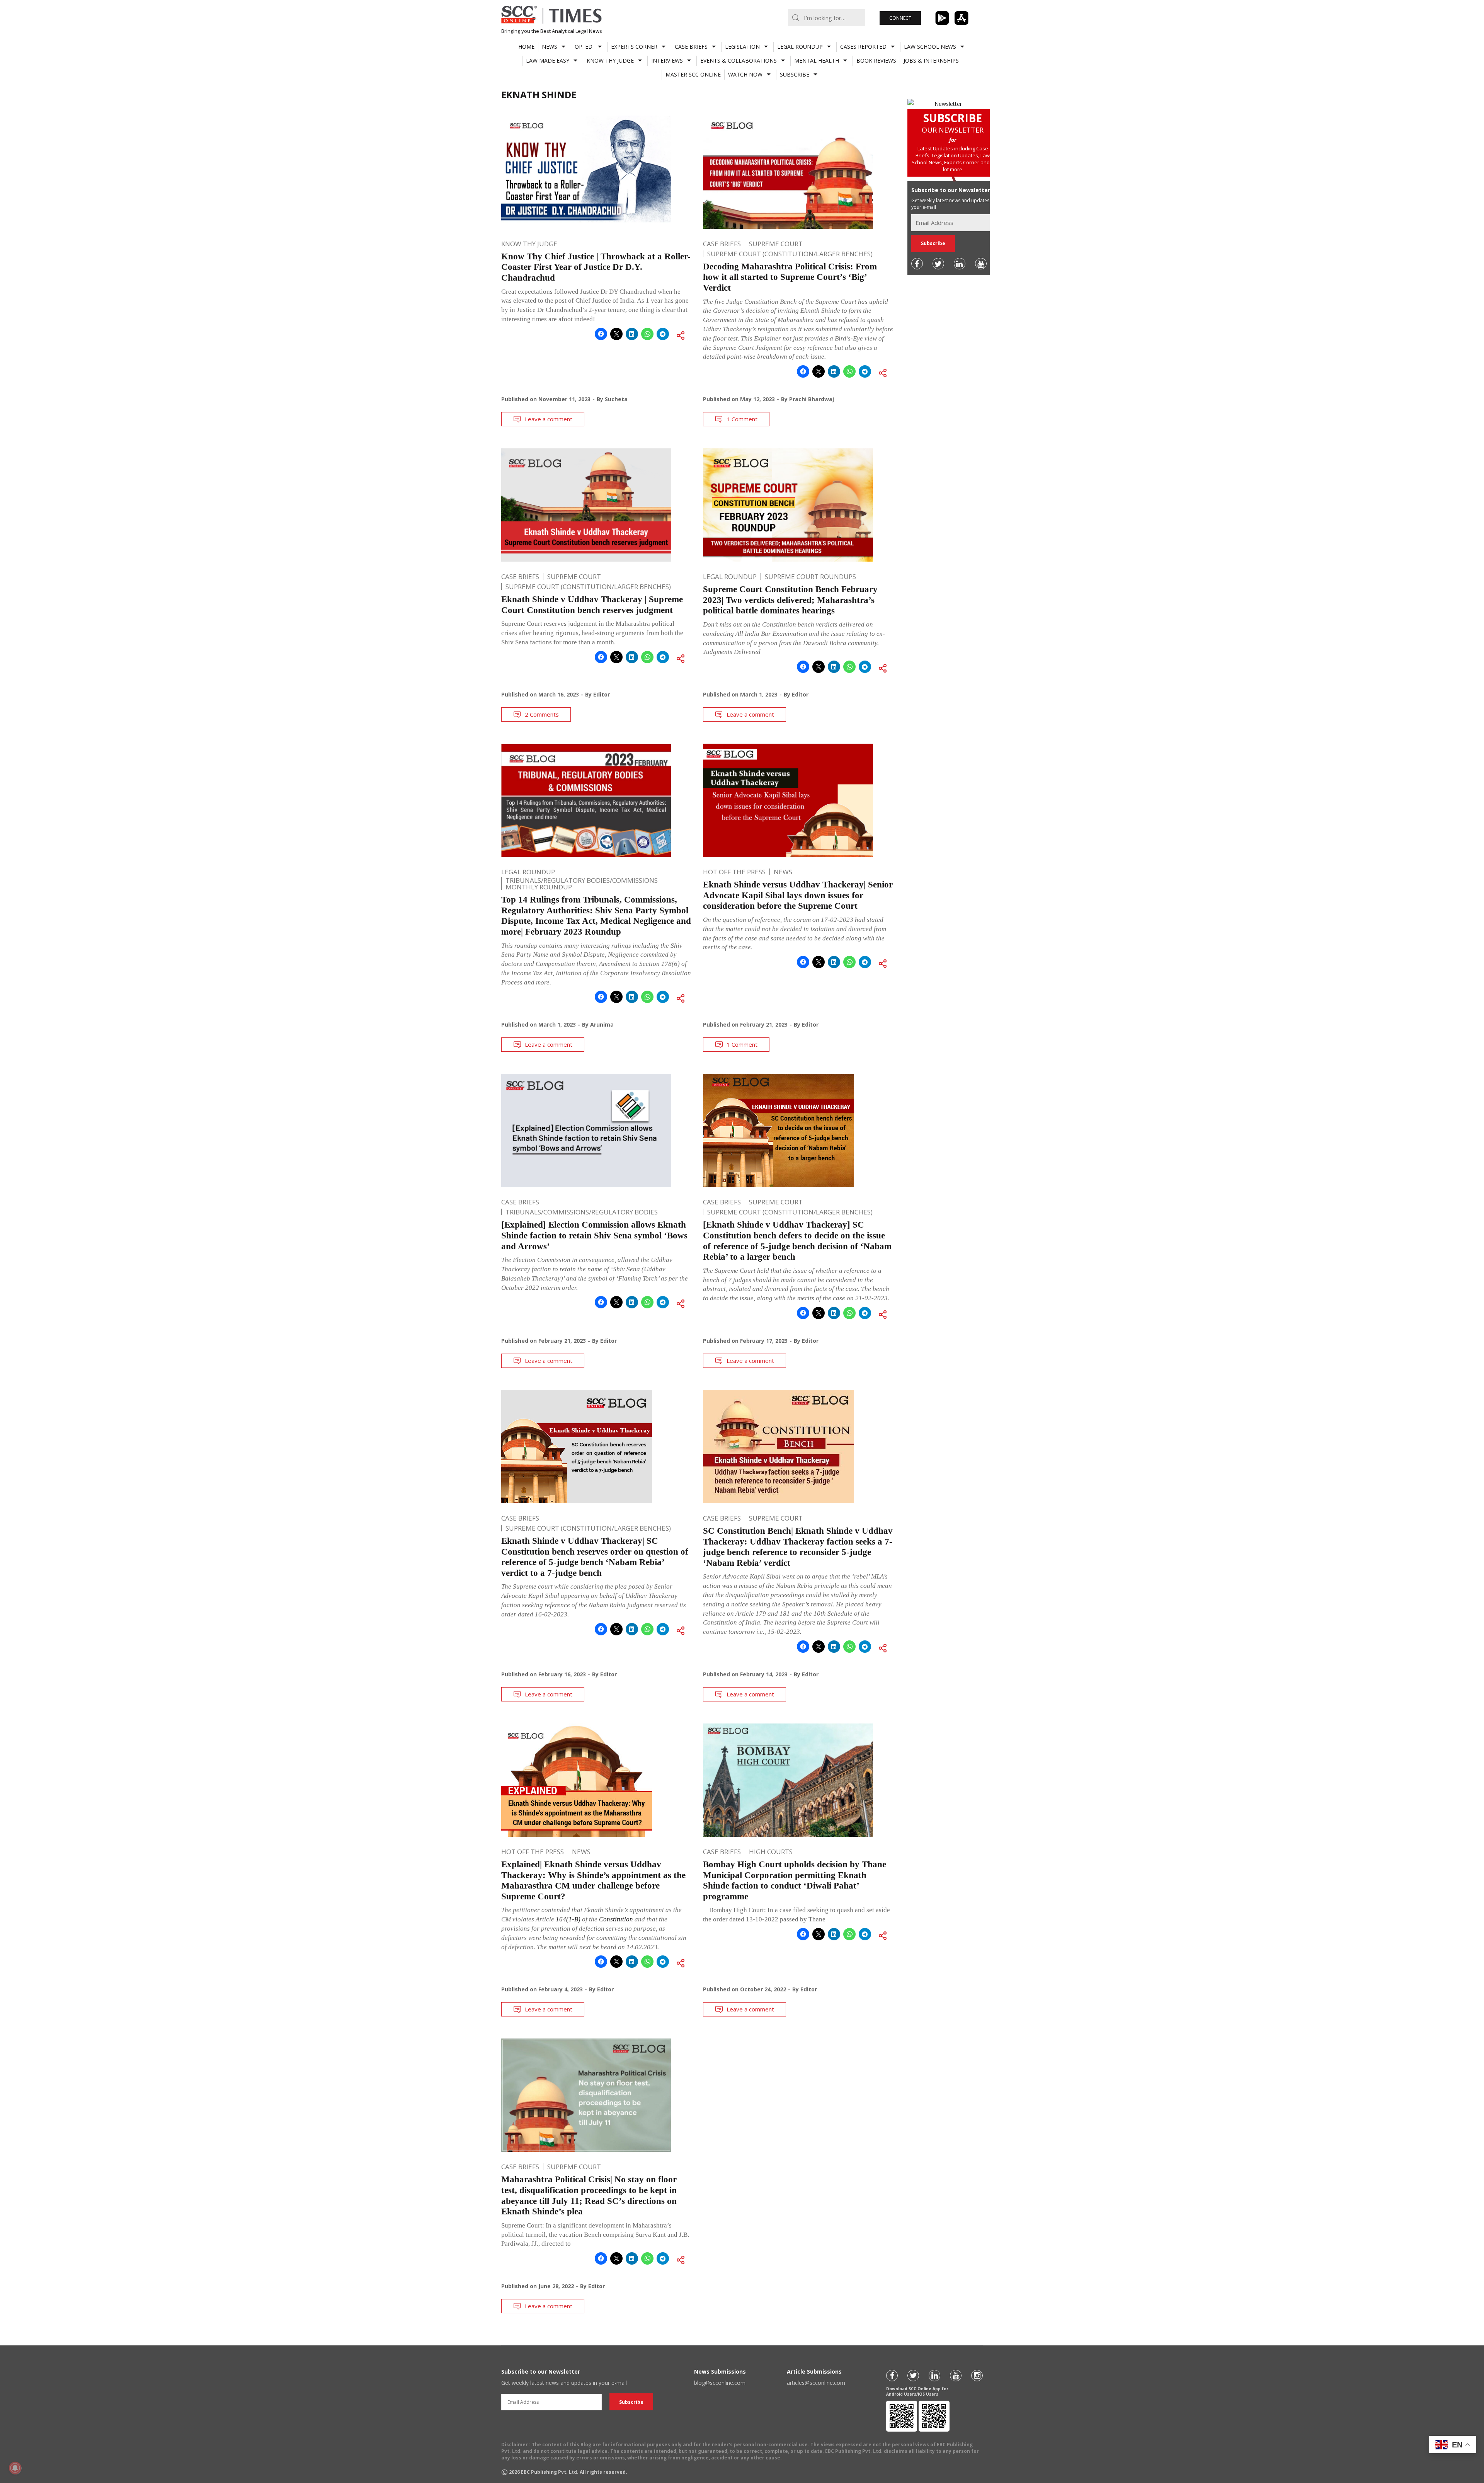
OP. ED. (584, 47)
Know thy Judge (610, 60)
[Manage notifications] (15, 2468)
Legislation (742, 47)
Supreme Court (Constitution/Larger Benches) (790, 254)
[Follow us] (917, 264)
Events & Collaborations (739, 60)
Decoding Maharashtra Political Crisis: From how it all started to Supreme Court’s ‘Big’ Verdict (790, 277)
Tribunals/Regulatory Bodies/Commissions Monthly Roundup (582, 884)
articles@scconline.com (816, 2383)
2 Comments (542, 714)
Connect (900, 18)
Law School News (930, 47)
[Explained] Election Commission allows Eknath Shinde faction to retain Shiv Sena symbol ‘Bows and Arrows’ (594, 1235)
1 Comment (742, 419)
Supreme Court (776, 244)
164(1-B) (568, 1919)
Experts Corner (634, 47)
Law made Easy (548, 60)
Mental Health (817, 60)
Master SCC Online (693, 74)
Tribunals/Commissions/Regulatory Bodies (582, 1212)
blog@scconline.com (720, 2383)
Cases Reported (863, 47)
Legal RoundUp (800, 47)
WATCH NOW (745, 74)
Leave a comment (549, 419)
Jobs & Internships (931, 60)
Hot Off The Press (734, 872)
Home (526, 47)
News (550, 47)
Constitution (616, 1919)
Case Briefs (691, 47)
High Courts (771, 1852)
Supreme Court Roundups (810, 576)
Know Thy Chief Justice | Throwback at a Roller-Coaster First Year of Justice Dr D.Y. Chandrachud (596, 267)
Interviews (667, 60)
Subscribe (795, 74)
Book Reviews (876, 60)
